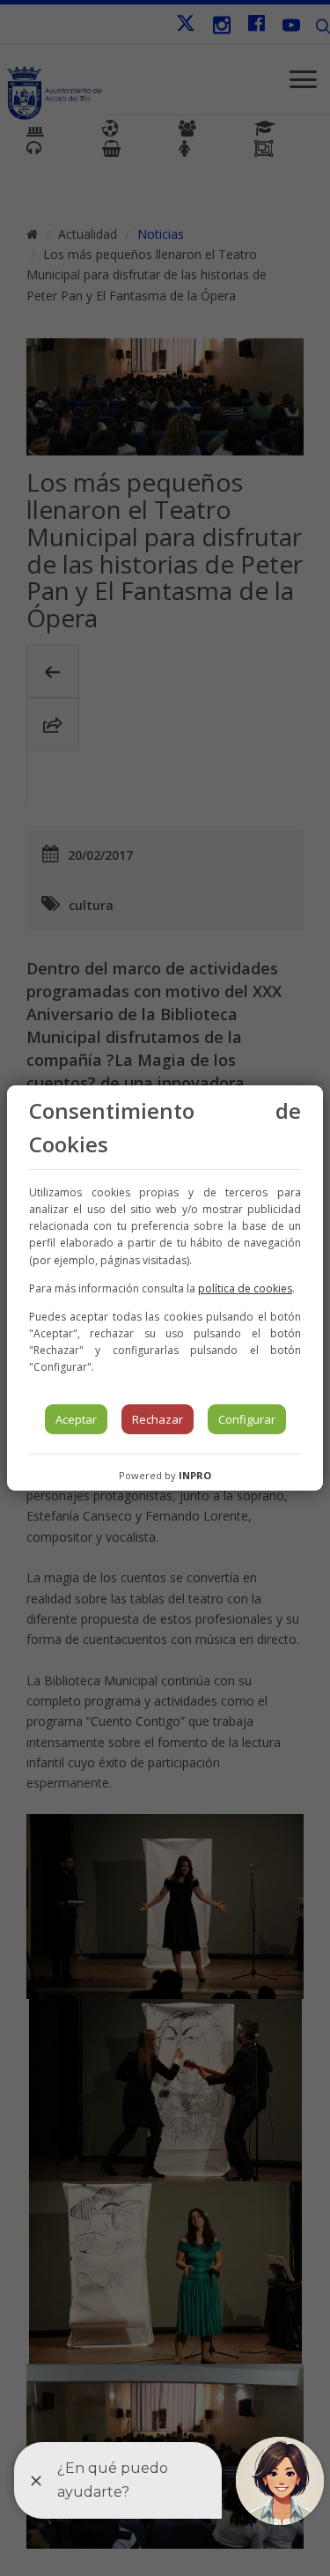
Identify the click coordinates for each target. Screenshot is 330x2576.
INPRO (195, 1475)
